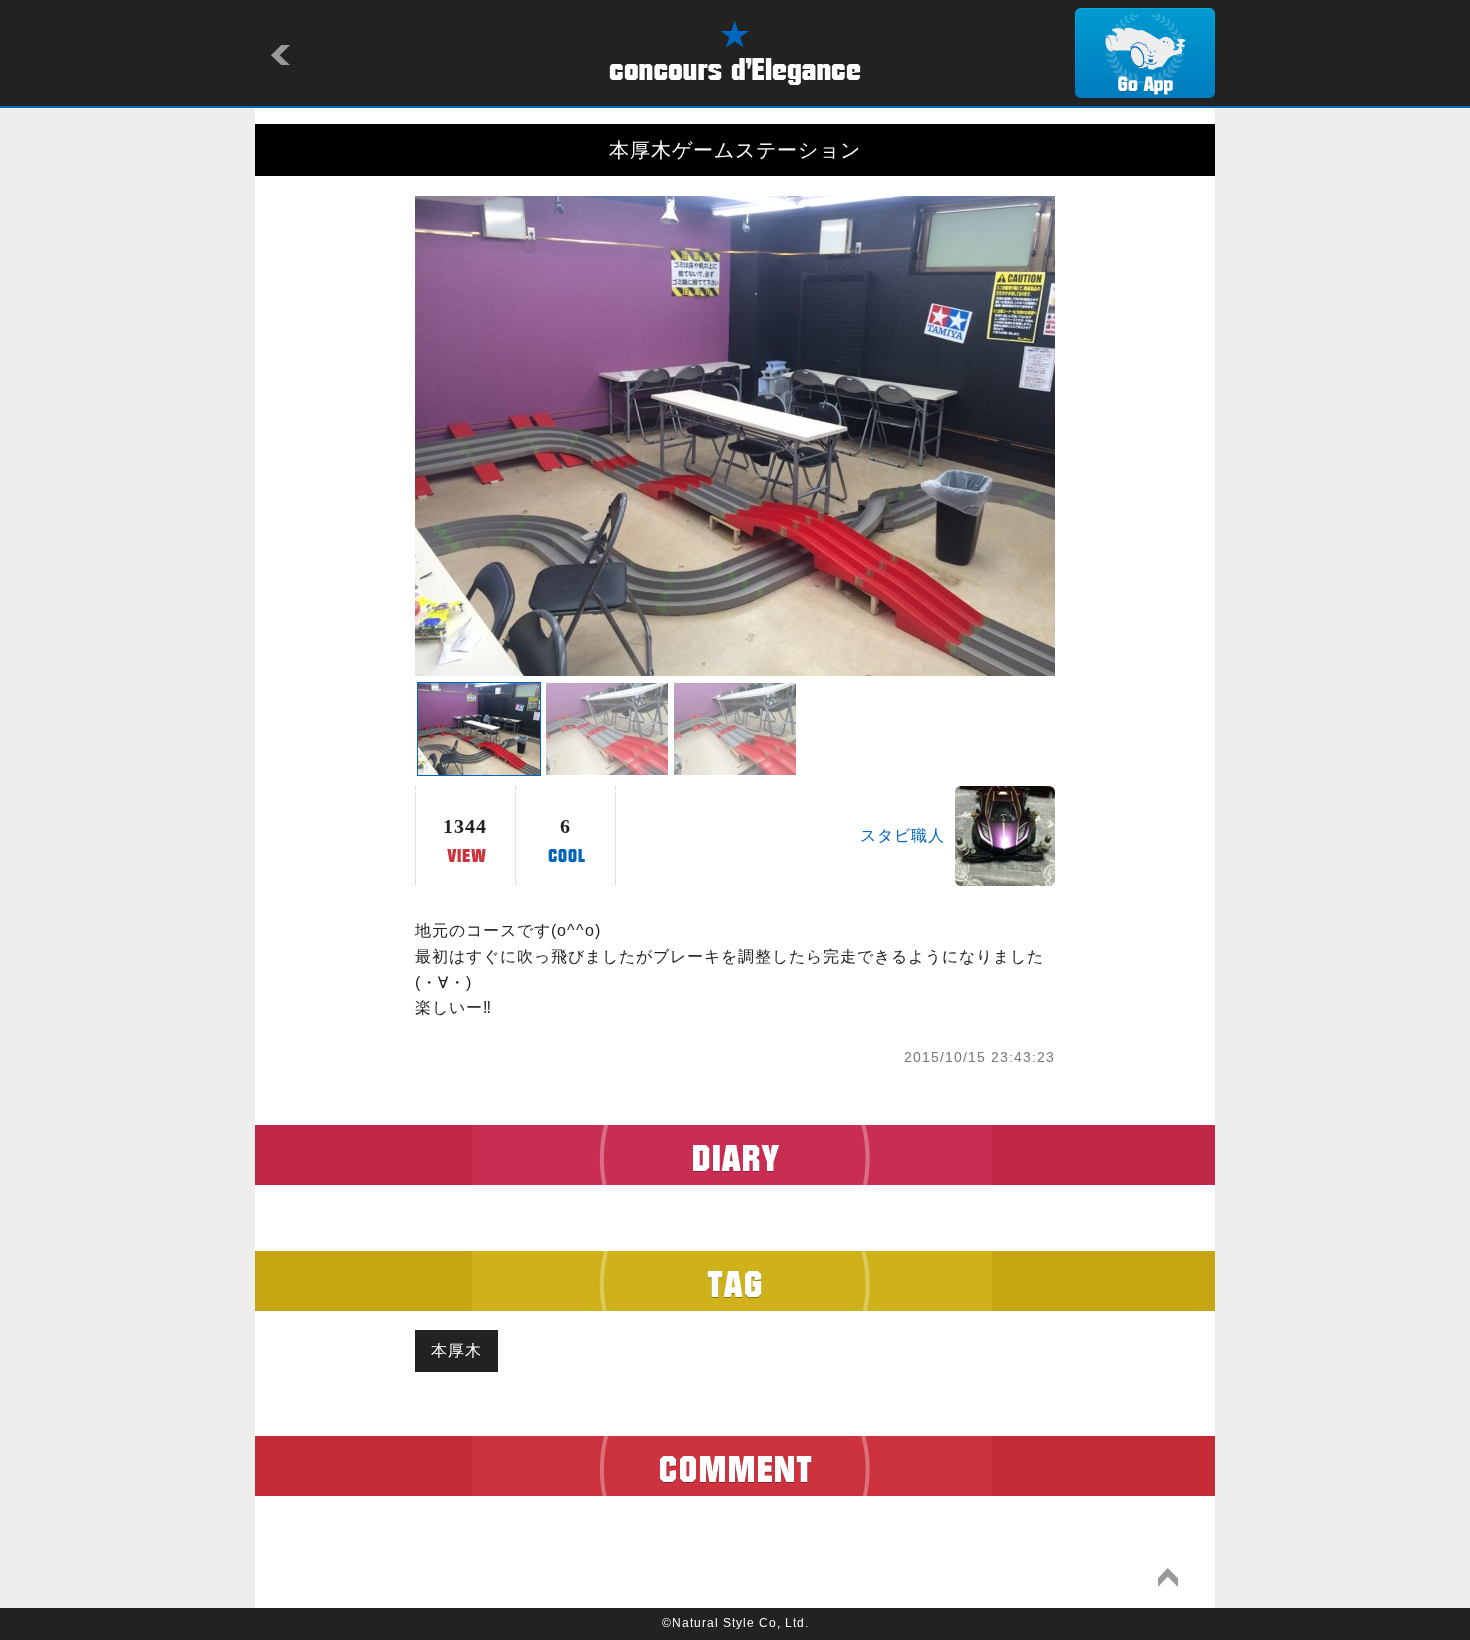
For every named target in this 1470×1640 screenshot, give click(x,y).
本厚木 (456, 1350)
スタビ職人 (902, 835)
